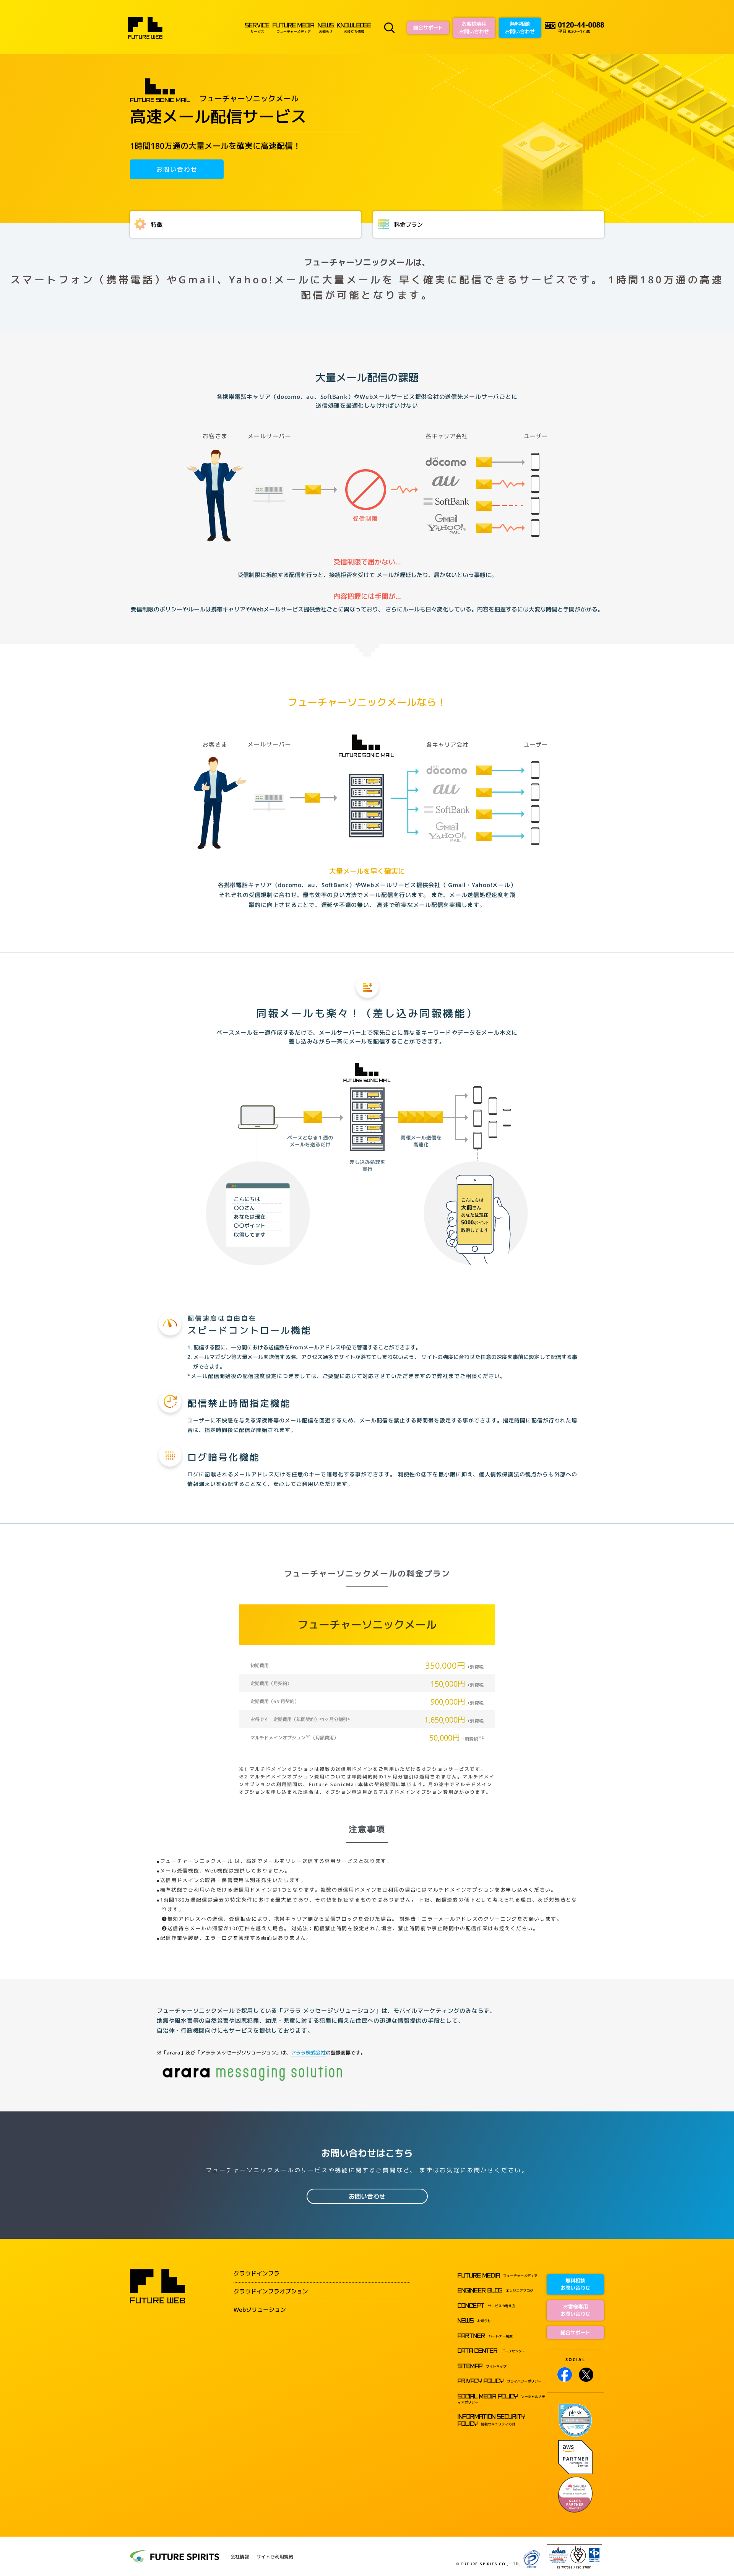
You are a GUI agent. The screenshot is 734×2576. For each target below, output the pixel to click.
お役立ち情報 (354, 28)
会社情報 (240, 2557)
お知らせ (326, 28)
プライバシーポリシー (499, 2381)
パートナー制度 (485, 2336)
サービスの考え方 (486, 2306)
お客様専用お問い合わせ (474, 28)
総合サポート (428, 28)
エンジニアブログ (495, 2291)
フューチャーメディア (293, 28)
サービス (257, 28)
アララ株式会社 (308, 2053)
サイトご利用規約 (275, 2557)
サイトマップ (482, 2366)
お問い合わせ (177, 169)
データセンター (491, 2351)
